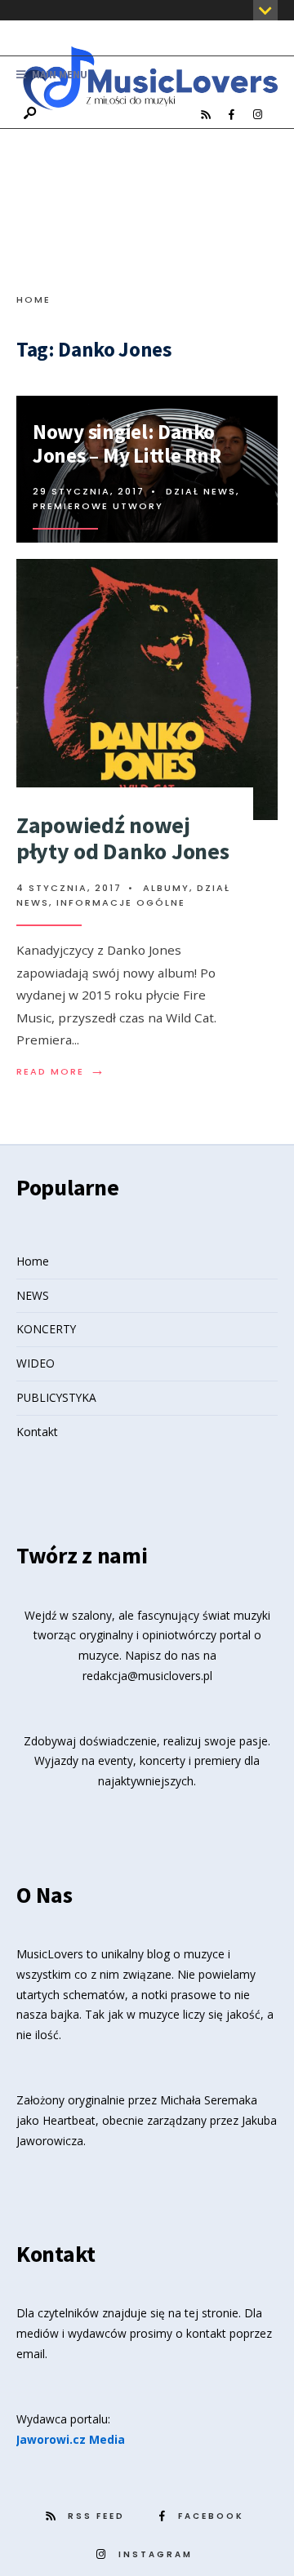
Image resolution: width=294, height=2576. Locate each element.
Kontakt (37, 1432)
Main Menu (58, 75)
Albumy (166, 888)
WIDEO (36, 1363)
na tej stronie (203, 2313)
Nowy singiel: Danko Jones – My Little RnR (127, 443)
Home (33, 299)
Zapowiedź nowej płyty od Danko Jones (122, 838)
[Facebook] (231, 115)
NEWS (33, 1295)
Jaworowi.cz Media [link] (71, 2439)
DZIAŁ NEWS (201, 491)
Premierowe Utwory (98, 506)
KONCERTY (46, 1329)
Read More (61, 1071)
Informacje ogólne (121, 902)
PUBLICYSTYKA (56, 1397)
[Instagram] (257, 115)
